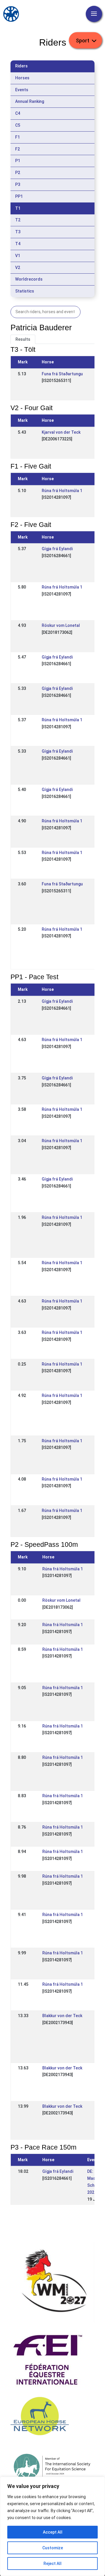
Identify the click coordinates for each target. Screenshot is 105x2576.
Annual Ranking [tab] (30, 101)
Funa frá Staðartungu (62, 374)
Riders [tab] (21, 66)
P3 (18, 184)
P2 (18, 173)
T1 (18, 208)
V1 (18, 256)
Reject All (52, 2564)
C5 (18, 125)
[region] (52, 2526)
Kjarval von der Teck (61, 432)
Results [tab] (23, 339)
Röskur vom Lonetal (61, 625)
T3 (18, 232)
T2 (18, 220)
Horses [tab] (22, 78)
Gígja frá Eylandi (57, 549)
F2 (17, 149)
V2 (18, 268)
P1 (18, 161)
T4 (18, 244)
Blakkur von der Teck (62, 2016)
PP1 (19, 196)
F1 (17, 137)
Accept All (53, 2532)
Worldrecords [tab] (29, 279)
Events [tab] (22, 90)
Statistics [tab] (25, 291)
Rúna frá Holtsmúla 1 (62, 491)
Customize (53, 2548)
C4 (18, 113)
